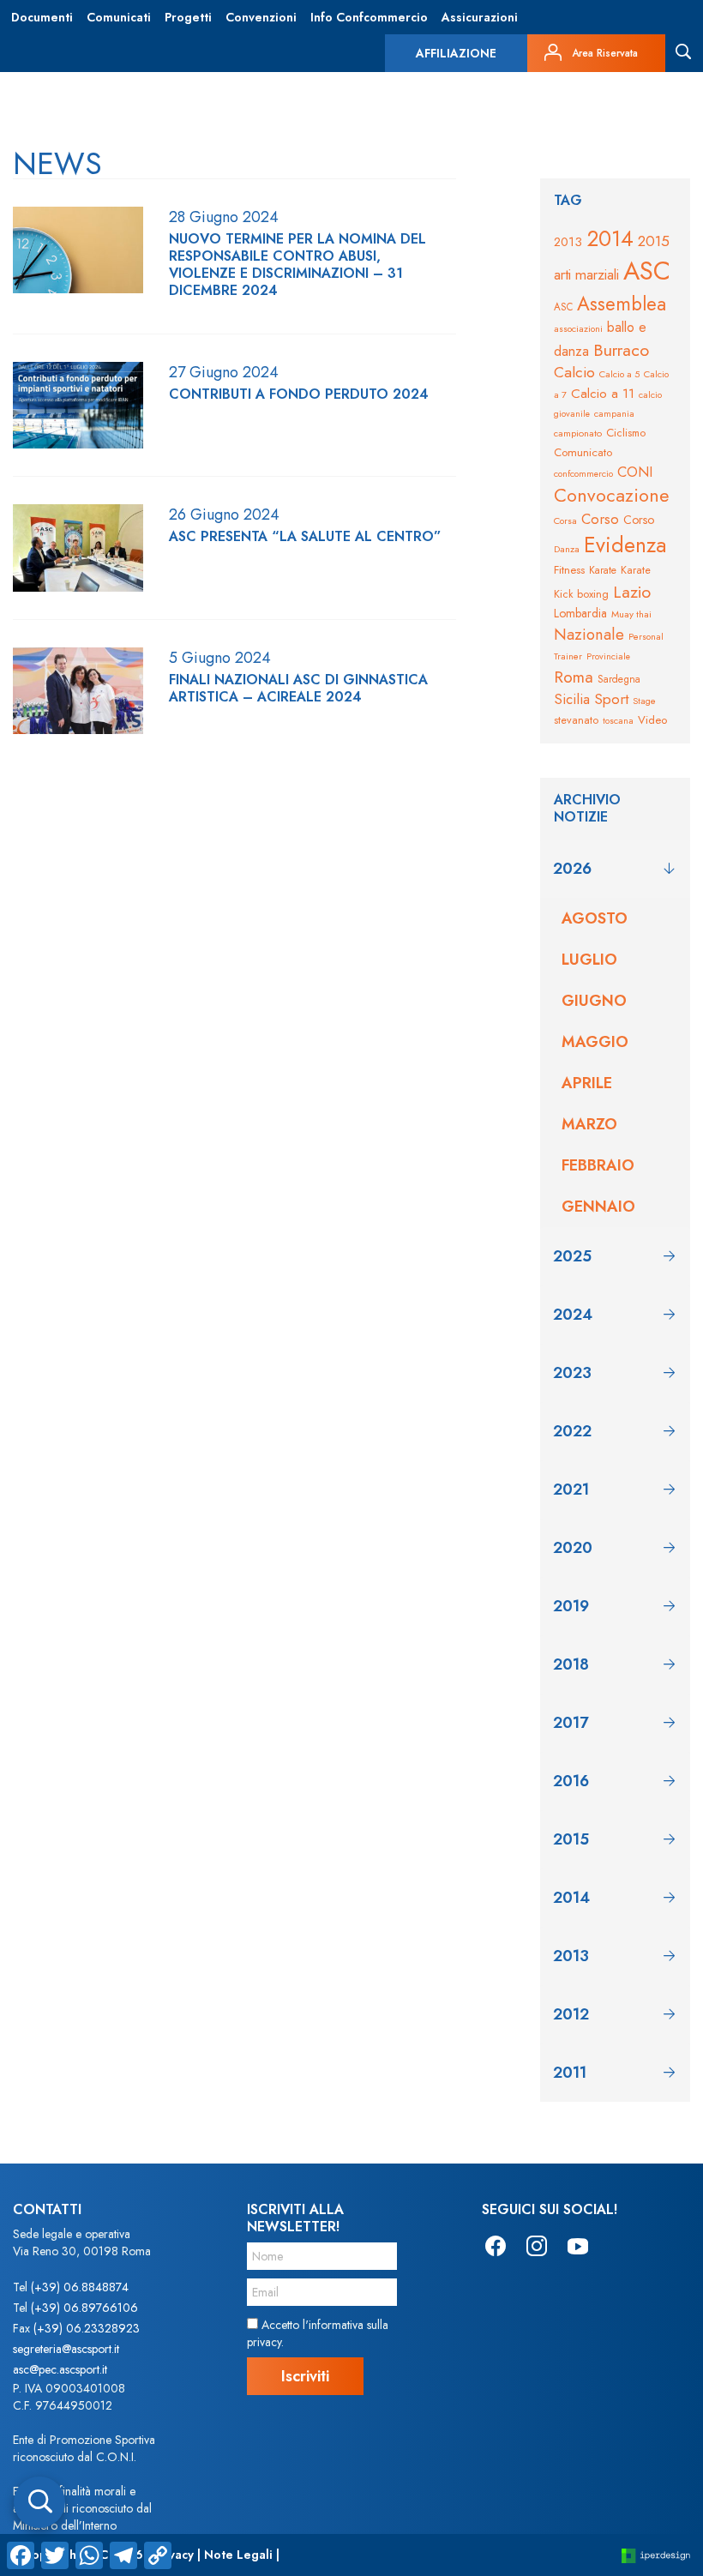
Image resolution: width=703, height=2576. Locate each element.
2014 (610, 238)
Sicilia (572, 699)
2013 (568, 242)
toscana (618, 721)
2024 (573, 1315)
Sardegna (619, 679)
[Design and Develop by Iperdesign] (656, 2555)
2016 (571, 1781)
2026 (572, 869)
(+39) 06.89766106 (84, 2308)
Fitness (569, 570)
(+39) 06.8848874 (80, 2287)
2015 (654, 241)
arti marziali (586, 274)
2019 (571, 1606)
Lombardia (580, 613)
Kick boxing (581, 594)
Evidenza (625, 545)
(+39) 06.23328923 (87, 2328)
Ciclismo (626, 433)
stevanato (576, 720)
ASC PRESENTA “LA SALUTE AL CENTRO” (305, 537)
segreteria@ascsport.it (66, 2349)
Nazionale (589, 634)
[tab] (615, 869)
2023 (572, 1373)
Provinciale (608, 656)
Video (652, 720)
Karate (603, 570)
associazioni (578, 328)
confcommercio (583, 474)
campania (614, 414)
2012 (571, 2014)
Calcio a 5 (619, 374)
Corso (600, 519)
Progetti (188, 17)
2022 (572, 1431)
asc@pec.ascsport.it (60, 2369)
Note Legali (238, 2555)
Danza (567, 549)
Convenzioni (261, 17)
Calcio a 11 (603, 393)
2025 (572, 1256)
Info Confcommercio (369, 17)
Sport (611, 699)
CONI (635, 472)
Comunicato (583, 452)
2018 (571, 1664)
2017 (571, 1723)
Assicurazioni (480, 17)
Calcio (574, 372)
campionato (578, 433)
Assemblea (622, 304)
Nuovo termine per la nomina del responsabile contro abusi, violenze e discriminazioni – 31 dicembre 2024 (297, 265)
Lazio (632, 592)
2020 (573, 1548)
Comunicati (119, 17)
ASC (647, 271)
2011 (570, 2073)
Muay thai (631, 614)
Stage (644, 701)
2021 (571, 1490)
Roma (574, 677)
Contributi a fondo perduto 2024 (299, 394)
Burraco (621, 350)
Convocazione (612, 495)
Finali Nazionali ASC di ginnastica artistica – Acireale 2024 (298, 689)
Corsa (565, 521)
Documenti (42, 17)
